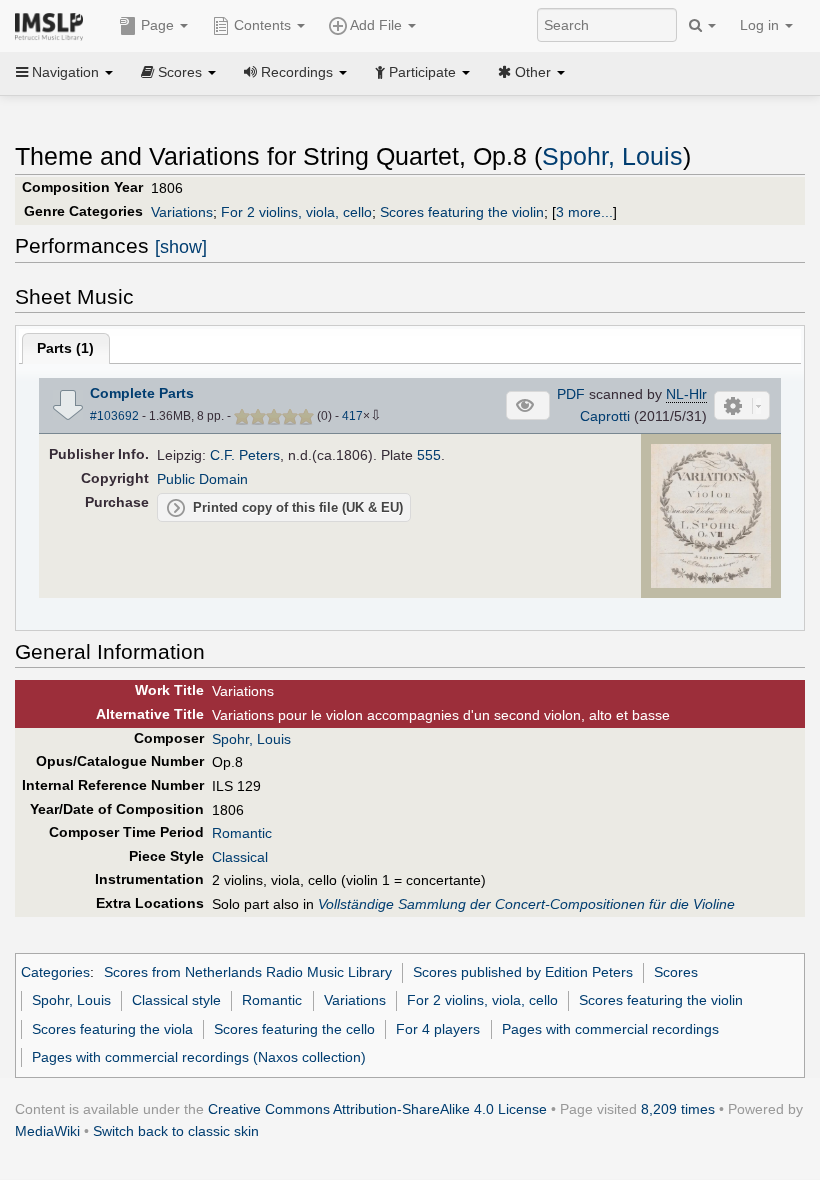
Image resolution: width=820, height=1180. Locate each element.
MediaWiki (47, 1131)
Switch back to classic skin (176, 1131)
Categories (55, 972)
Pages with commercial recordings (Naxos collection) (199, 1057)
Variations (182, 212)
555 (429, 455)
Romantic (242, 833)
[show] (181, 247)
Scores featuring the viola (112, 1029)
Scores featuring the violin (462, 212)
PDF (571, 394)
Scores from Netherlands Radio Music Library (248, 972)
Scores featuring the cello (294, 1029)
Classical (240, 857)
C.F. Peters (245, 455)
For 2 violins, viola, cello (296, 212)
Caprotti (605, 416)
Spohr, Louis (612, 156)
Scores (676, 972)
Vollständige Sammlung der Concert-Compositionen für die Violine (526, 904)
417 (352, 416)
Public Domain (202, 479)
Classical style (176, 1000)
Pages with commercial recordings (610, 1029)
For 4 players (438, 1029)
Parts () (65, 348)
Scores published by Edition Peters (523, 972)
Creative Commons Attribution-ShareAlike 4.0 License (377, 1109)
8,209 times (678, 1109)
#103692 (114, 416)
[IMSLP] (53, 25)
